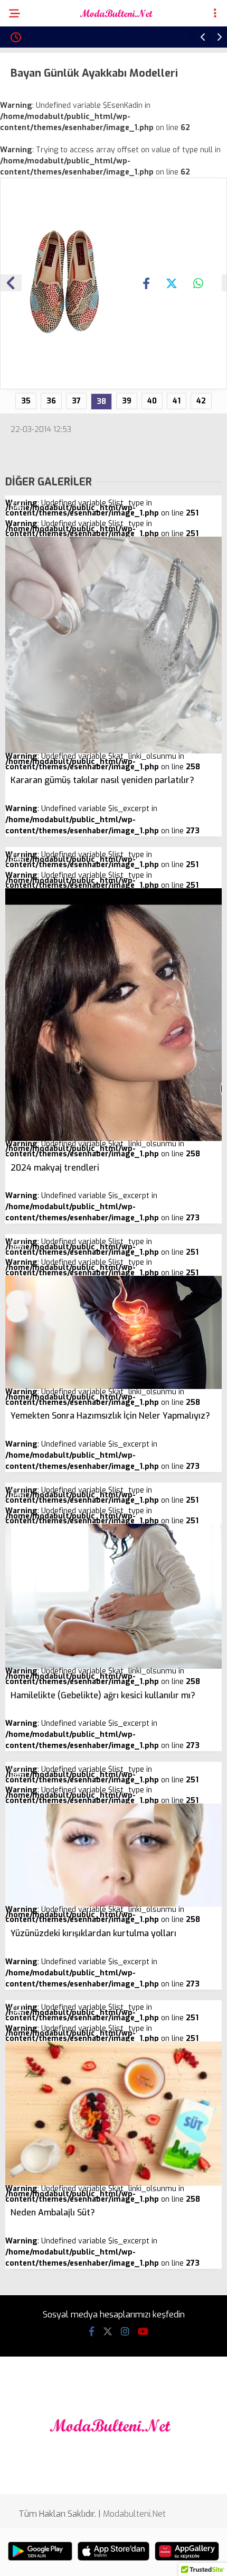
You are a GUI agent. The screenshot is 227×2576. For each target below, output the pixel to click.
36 (51, 401)
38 (101, 402)
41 (177, 401)
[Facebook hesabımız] (92, 2332)
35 (26, 401)
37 (76, 401)
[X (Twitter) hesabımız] (108, 2332)
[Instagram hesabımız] (125, 2332)
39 (127, 401)
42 (201, 401)
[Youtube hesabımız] (143, 2332)
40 (152, 401)
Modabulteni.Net (134, 2514)
